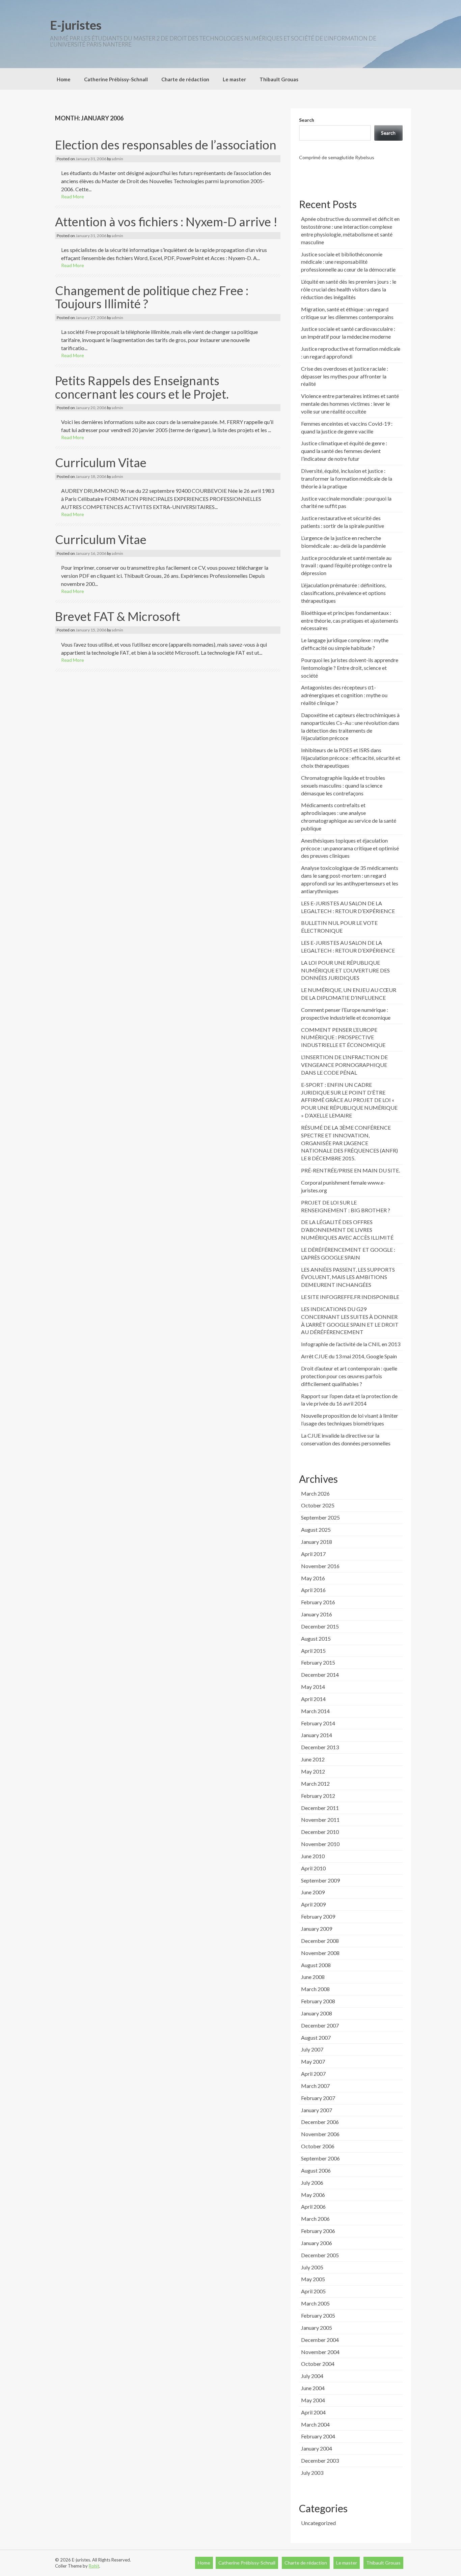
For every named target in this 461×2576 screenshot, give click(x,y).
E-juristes (76, 25)
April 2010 (313, 1868)
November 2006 (320, 2134)
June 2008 (313, 1977)
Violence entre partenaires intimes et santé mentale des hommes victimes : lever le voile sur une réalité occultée (350, 404)
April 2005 (313, 2291)
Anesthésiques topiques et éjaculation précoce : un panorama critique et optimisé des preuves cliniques (350, 848)
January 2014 (317, 1735)
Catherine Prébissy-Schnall (116, 79)
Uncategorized (318, 2523)
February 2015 (318, 1662)
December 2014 (320, 1675)
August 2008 (316, 1965)
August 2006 (316, 2170)
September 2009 (320, 1880)
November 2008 (320, 1953)
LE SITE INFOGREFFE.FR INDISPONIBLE (350, 1297)
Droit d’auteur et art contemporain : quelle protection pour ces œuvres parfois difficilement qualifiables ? (349, 1376)
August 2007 (316, 2037)
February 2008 (318, 2001)
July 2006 (312, 2183)
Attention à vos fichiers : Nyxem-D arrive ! (166, 222)
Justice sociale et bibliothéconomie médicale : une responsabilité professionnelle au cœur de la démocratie (348, 262)
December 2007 (320, 2025)
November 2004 (320, 2352)
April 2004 (313, 2412)
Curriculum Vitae (101, 462)
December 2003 (320, 2460)
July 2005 (312, 2267)
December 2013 (320, 1747)
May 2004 (313, 2400)
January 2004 (317, 2448)
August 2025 (316, 1530)
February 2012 (318, 1796)
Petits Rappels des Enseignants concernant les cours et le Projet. (142, 387)
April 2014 (313, 1699)
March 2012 (315, 1784)
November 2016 (320, 1566)
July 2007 (312, 2049)
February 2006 (318, 2231)
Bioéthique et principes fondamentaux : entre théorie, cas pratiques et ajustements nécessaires (350, 620)
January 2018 (317, 1542)
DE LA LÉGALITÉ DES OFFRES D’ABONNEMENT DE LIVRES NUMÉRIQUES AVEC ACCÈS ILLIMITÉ (347, 1230)
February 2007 (318, 2098)
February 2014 (318, 1723)
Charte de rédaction (185, 79)
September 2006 (320, 2158)
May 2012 (313, 1771)
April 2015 (313, 1651)
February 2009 (318, 1916)
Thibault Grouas (279, 79)
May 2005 (313, 2279)
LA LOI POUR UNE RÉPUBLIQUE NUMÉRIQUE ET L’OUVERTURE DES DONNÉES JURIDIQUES (345, 970)
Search (307, 120)
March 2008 (315, 1989)
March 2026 (315, 1493)
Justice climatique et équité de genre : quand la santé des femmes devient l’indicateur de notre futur (344, 451)
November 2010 (320, 1844)
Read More (73, 196)
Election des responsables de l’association (166, 145)
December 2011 (320, 1808)
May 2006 (313, 2195)
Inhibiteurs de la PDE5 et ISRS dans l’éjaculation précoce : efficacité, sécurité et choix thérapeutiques (351, 758)
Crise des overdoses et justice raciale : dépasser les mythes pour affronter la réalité (345, 376)
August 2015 (316, 1638)
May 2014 (313, 1687)
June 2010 (313, 1856)
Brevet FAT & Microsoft (118, 616)
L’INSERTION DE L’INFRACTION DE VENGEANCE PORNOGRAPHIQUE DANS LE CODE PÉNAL (344, 1065)
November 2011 (320, 1820)
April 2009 (313, 1904)
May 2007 (313, 2061)
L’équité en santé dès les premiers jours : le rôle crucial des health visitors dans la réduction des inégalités (349, 289)
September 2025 (320, 1517)
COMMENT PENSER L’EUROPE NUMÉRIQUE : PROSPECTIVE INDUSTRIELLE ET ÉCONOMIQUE (343, 1037)
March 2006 (315, 2219)
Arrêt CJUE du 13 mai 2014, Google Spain (349, 1356)
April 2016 (313, 1590)
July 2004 (312, 2376)
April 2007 (313, 2074)
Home (64, 79)
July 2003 (312, 2473)
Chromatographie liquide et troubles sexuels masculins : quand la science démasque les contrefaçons (343, 785)
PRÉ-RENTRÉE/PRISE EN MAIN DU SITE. (350, 1170)
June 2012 (313, 1759)
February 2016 (318, 1602)
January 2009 (317, 1929)
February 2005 (318, 2315)
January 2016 (317, 1614)
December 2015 (320, 1626)
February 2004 (318, 2436)
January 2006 (317, 2243)
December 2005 (320, 2255)
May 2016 (313, 1578)
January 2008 (317, 2013)
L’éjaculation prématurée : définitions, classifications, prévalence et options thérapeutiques (344, 593)
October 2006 (318, 2146)
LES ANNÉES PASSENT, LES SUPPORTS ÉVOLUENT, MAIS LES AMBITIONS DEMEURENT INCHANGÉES (348, 1277)
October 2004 (318, 2364)
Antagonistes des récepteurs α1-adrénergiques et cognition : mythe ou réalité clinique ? (344, 695)
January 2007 (317, 2110)
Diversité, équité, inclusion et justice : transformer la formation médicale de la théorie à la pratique (347, 478)
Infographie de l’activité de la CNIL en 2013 (351, 1344)
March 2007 (315, 2086)
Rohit (94, 2566)
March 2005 (315, 2303)
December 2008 (320, 1941)
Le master (234, 79)
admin (117, 159)
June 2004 (313, 2388)
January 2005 (317, 2328)
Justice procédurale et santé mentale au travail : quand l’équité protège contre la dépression (346, 565)
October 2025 (318, 1505)
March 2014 (315, 1711)
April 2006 (313, 2206)
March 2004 (315, 2424)
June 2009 (313, 1892)
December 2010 (320, 1832)
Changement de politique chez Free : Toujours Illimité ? (152, 297)
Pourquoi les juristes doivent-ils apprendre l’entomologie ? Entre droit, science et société (350, 668)
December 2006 (320, 2122)
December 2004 (320, 2340)
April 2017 (313, 1554)
